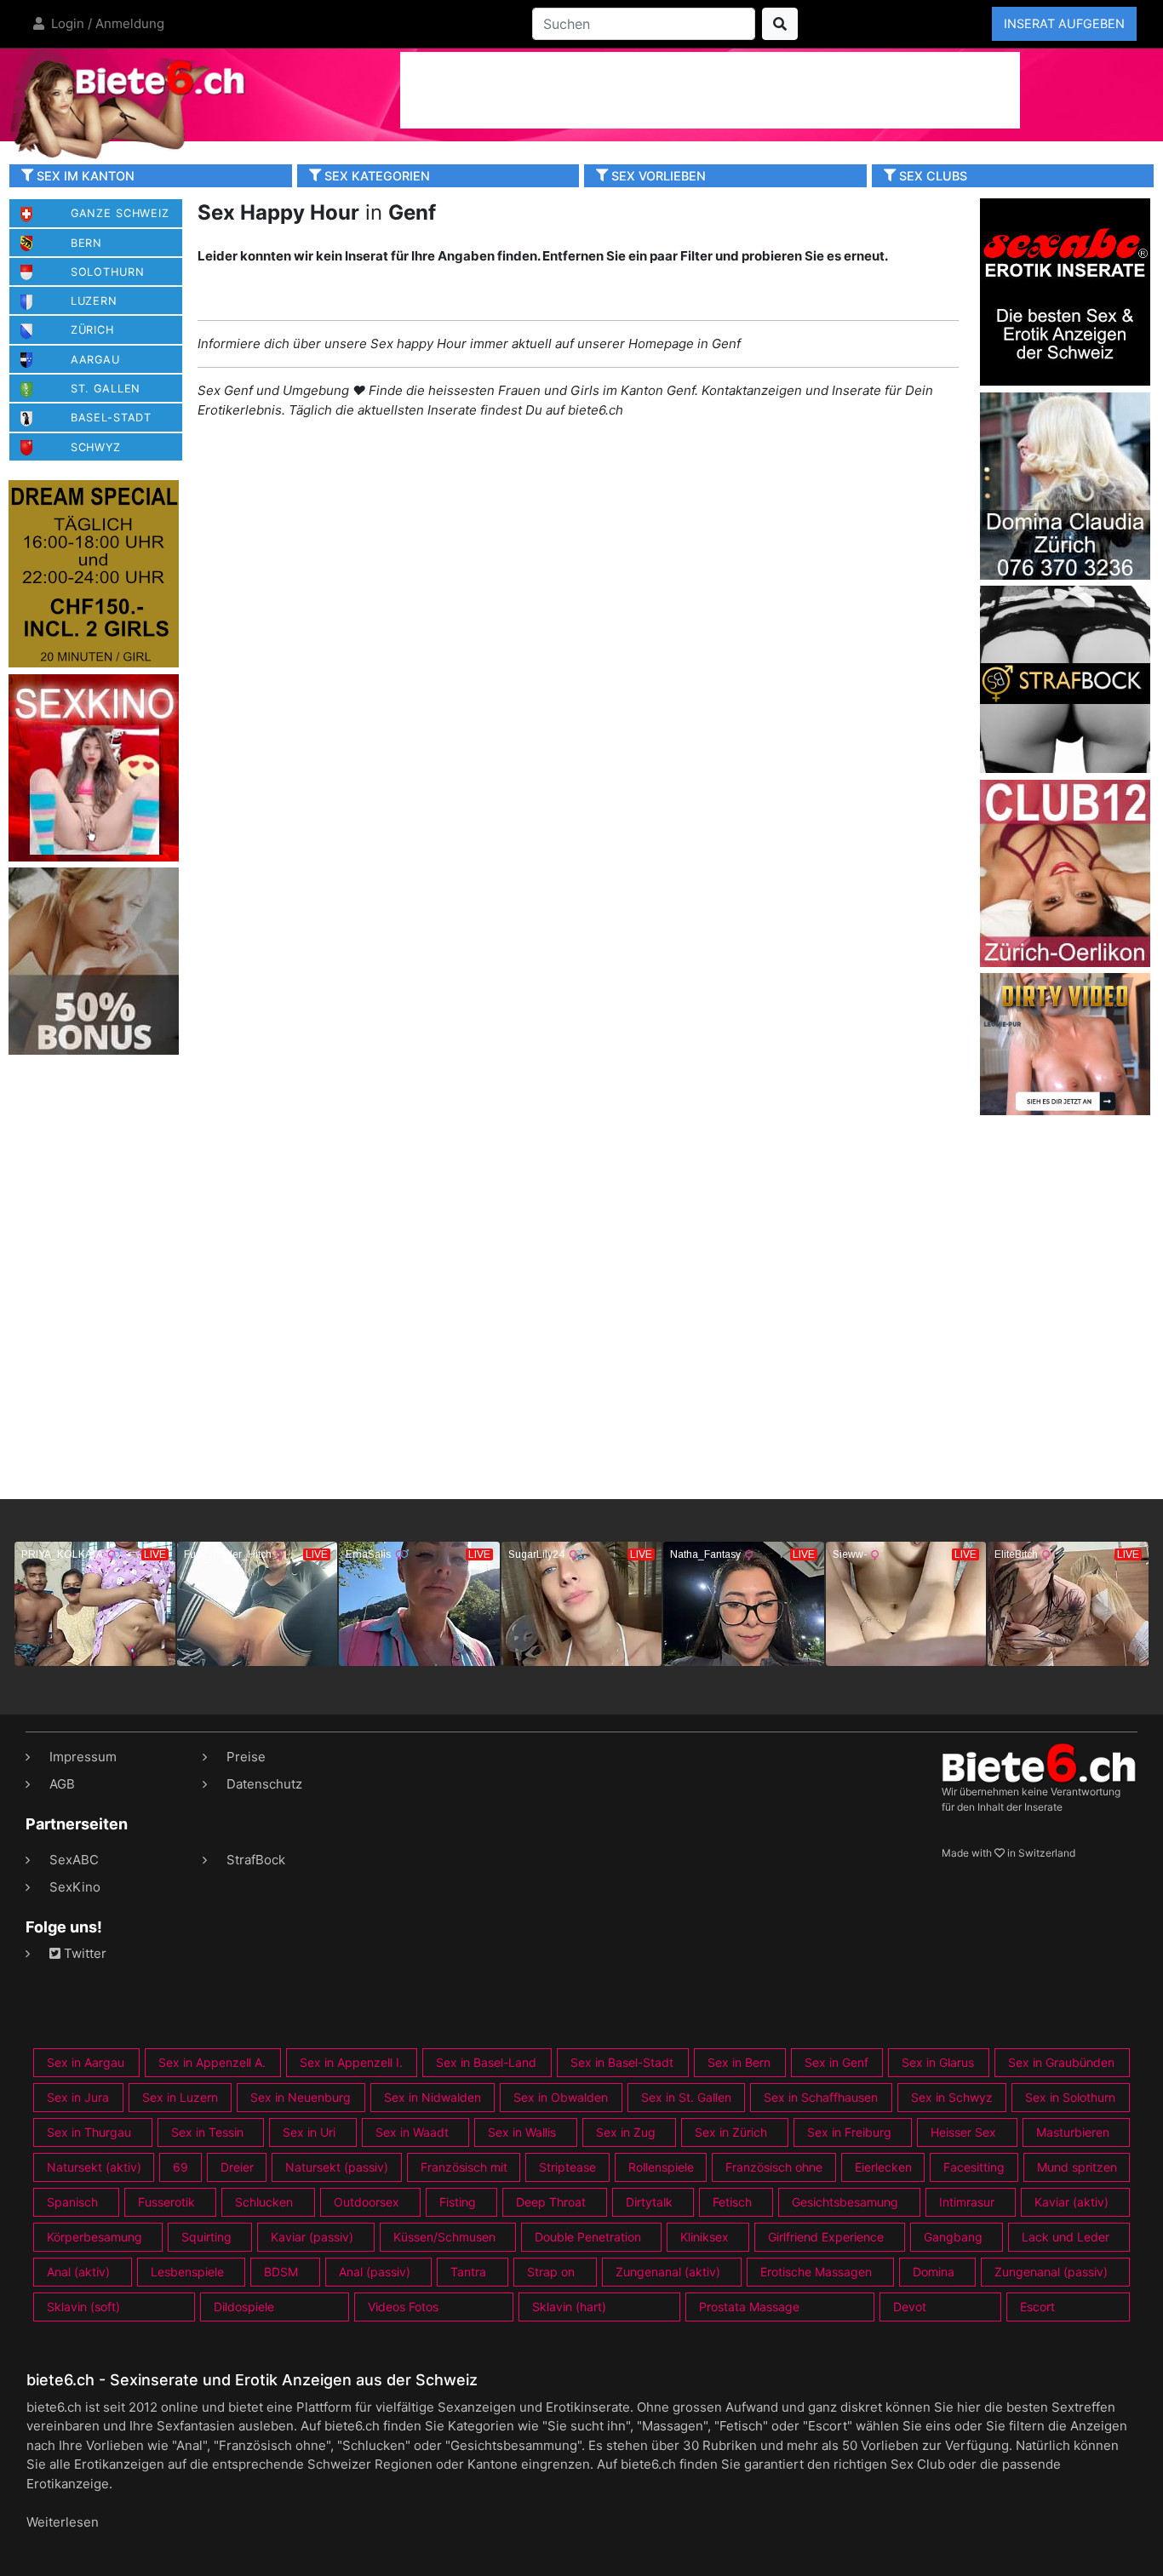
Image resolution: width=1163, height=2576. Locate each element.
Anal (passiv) (375, 2272)
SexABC (74, 1860)
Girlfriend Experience (826, 2237)
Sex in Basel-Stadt (622, 2062)
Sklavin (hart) (569, 2307)
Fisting (458, 2202)
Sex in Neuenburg (301, 2097)
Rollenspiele (661, 2167)
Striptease (567, 2167)
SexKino (75, 1887)
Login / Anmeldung (106, 23)
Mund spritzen (1077, 2167)
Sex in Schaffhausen (821, 2097)
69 (180, 2167)
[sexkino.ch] (94, 767)
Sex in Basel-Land (486, 2062)
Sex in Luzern (180, 2097)
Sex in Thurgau (89, 2132)
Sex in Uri (309, 2132)
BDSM (281, 2272)
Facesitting (974, 2167)
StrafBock (256, 1860)
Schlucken (264, 2202)
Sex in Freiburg (849, 2132)
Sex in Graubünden (1061, 2062)
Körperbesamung (95, 2237)
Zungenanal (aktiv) (668, 2272)
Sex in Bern (739, 2062)
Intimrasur (967, 2202)
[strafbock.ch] (1065, 678)
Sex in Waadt (412, 2132)
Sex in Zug (626, 2132)
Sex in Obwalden (561, 2097)
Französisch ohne (774, 2167)
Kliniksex (705, 2237)
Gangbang (953, 2237)
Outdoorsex (367, 2202)
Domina (934, 2272)
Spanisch (72, 2202)
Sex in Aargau (86, 2062)
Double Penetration (588, 2237)
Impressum (83, 1757)
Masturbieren (1073, 2132)
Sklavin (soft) (83, 2307)
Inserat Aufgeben (1064, 23)
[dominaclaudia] (1065, 485)
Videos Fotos (403, 2307)
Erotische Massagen (816, 2272)
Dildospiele (244, 2307)
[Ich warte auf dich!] (1065, 1111)
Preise (246, 1757)
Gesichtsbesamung (845, 2202)
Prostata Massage (749, 2307)
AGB (62, 1784)
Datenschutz (264, 1784)
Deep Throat (551, 2202)
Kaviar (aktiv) (1071, 2202)
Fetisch (732, 2202)
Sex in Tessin (207, 2132)
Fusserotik (166, 2202)
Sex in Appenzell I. (351, 2062)
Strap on (551, 2272)
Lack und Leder (1066, 2237)
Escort (1037, 2307)
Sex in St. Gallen (686, 2097)
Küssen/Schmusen (444, 2237)
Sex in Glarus (938, 2062)
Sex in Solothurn (1070, 2097)
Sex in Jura (78, 2097)
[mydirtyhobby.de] (94, 961)
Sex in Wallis (522, 2132)
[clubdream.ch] (94, 573)
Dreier (237, 2167)
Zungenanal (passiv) (1051, 2272)
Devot (910, 2307)
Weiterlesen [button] (63, 2522)
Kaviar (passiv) (312, 2237)
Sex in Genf (836, 2062)
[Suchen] (780, 24)
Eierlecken (883, 2167)
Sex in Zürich (731, 2132)
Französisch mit (464, 2167)
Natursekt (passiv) (337, 2167)
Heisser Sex (963, 2132)
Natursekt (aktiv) (94, 2167)
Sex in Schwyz (952, 2097)
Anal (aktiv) (78, 2272)
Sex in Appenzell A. (212, 2062)
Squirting (206, 2237)
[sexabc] (1065, 291)
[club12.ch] (1065, 872)
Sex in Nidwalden (433, 2097)
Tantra (468, 2272)
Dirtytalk (649, 2202)
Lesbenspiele (187, 2272)
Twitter (83, 1953)
